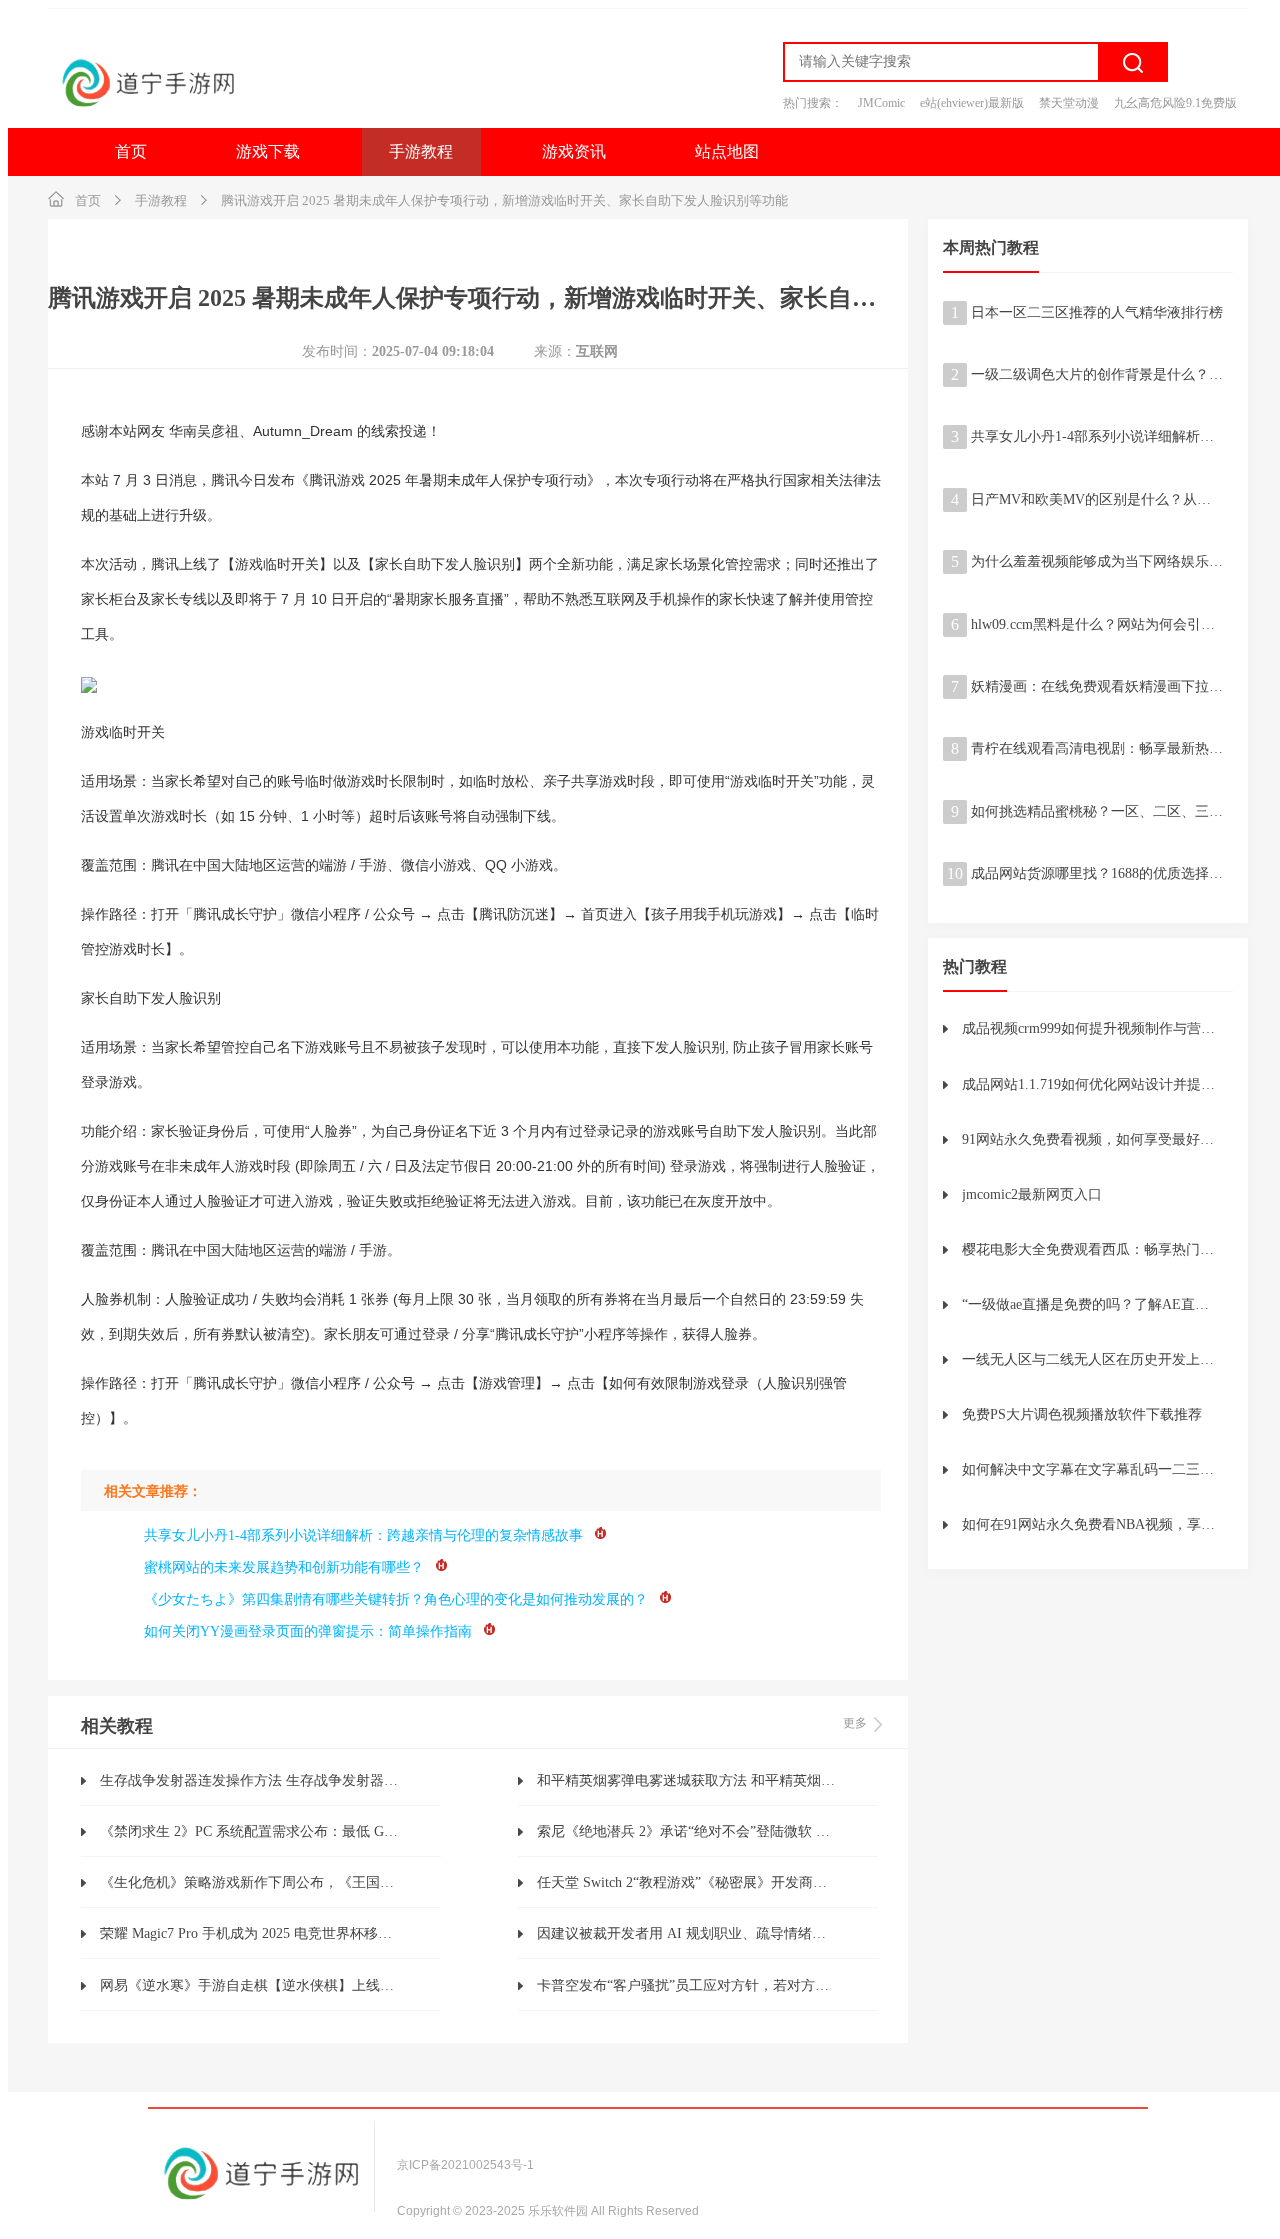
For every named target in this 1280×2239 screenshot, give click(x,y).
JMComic (881, 103)
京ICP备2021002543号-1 (465, 2165)
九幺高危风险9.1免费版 (1175, 103)
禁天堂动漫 (1069, 103)
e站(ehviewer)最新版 (972, 103)
